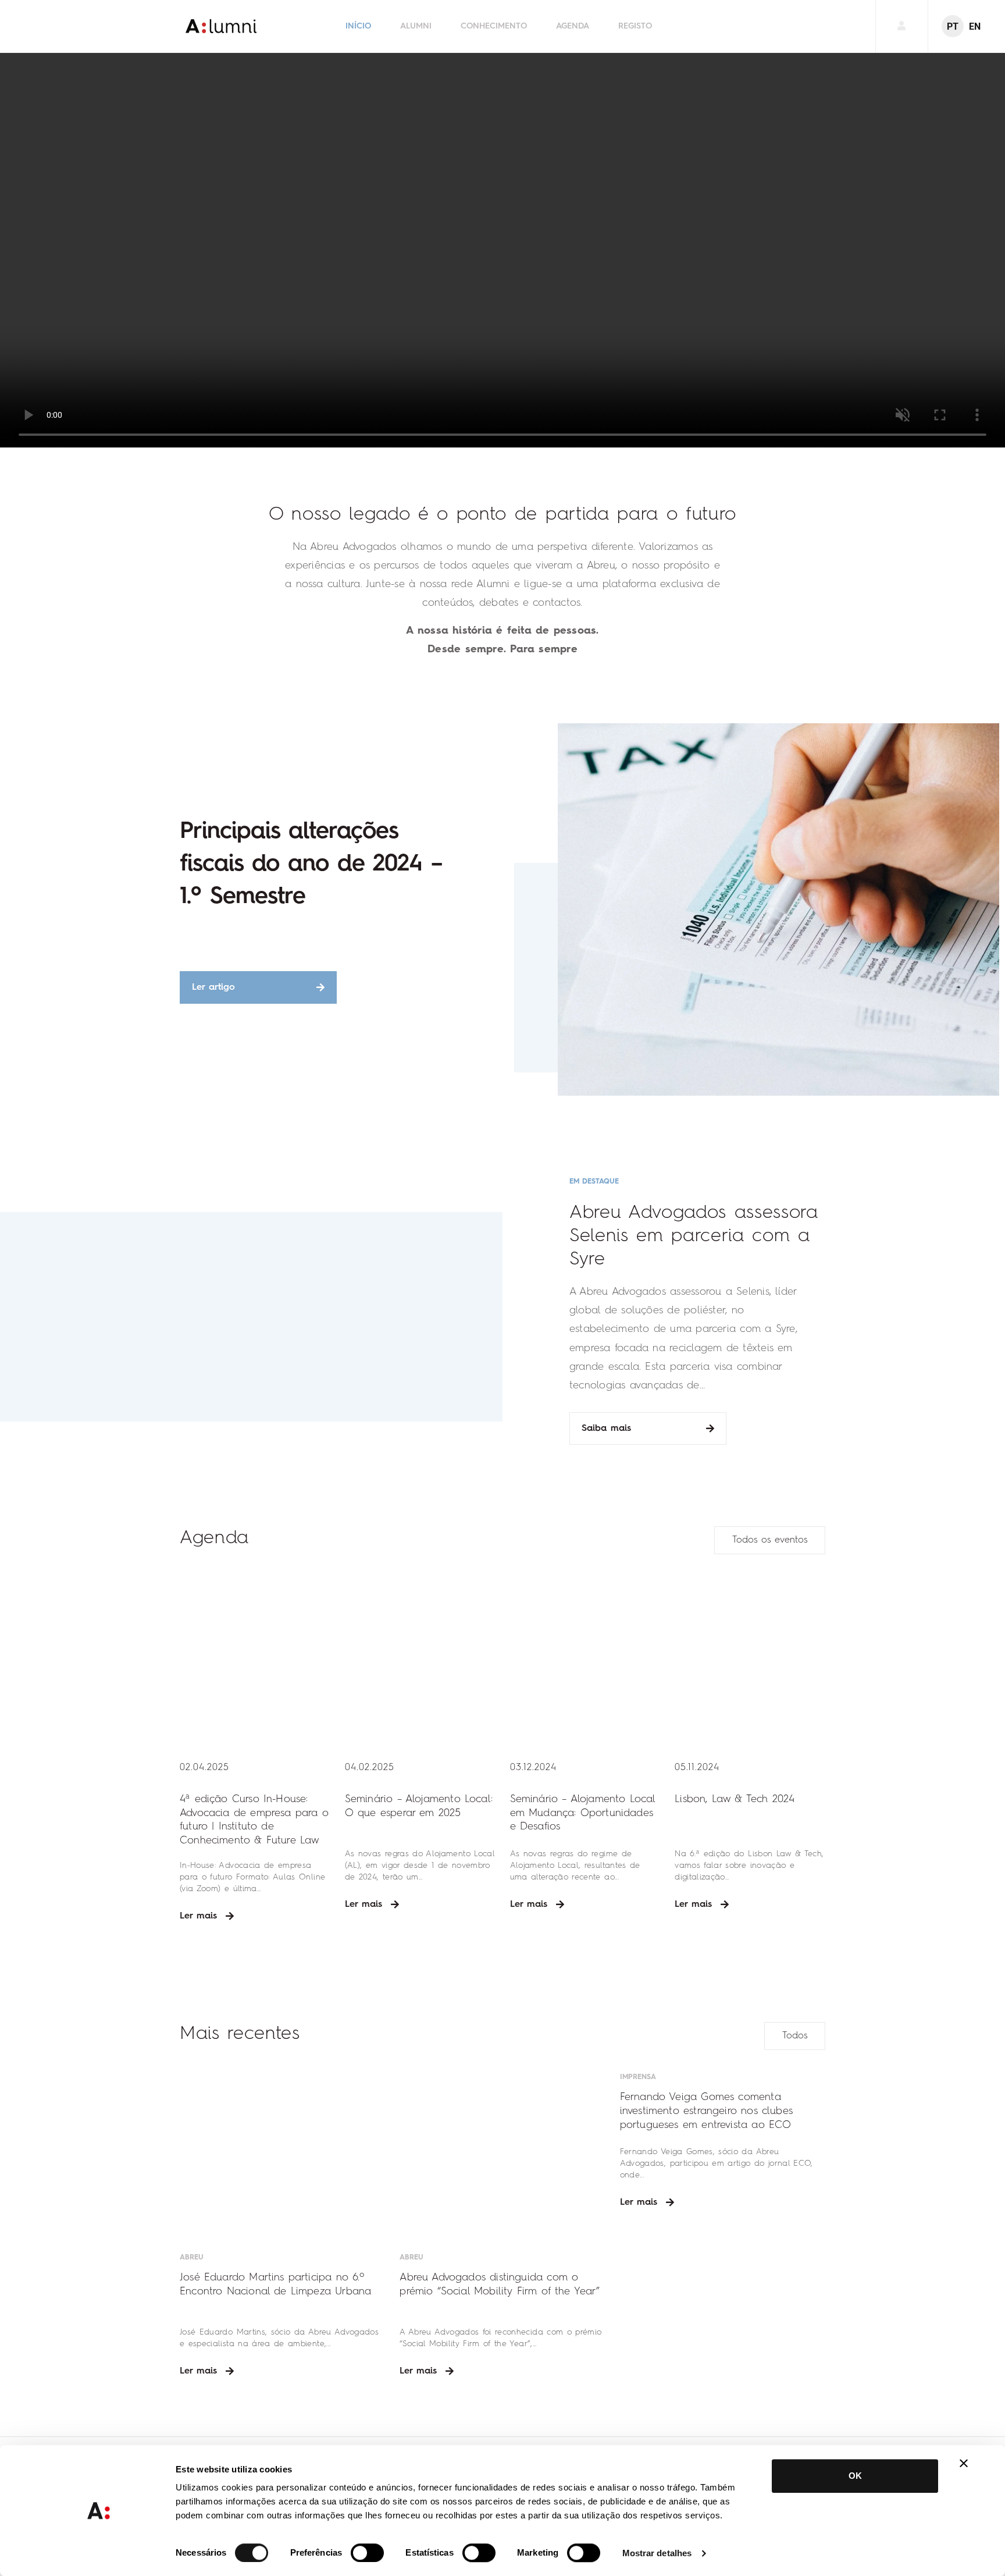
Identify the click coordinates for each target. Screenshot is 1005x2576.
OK (855, 2476)
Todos (795, 2036)
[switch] (367, 2553)
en (975, 26)
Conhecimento (494, 26)
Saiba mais (606, 1429)
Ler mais (198, 1916)
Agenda (573, 26)
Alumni (416, 26)
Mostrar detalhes (657, 2553)
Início (358, 26)
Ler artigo (213, 987)
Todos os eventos (770, 1540)
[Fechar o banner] (964, 2463)
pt (953, 26)
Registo (635, 26)
